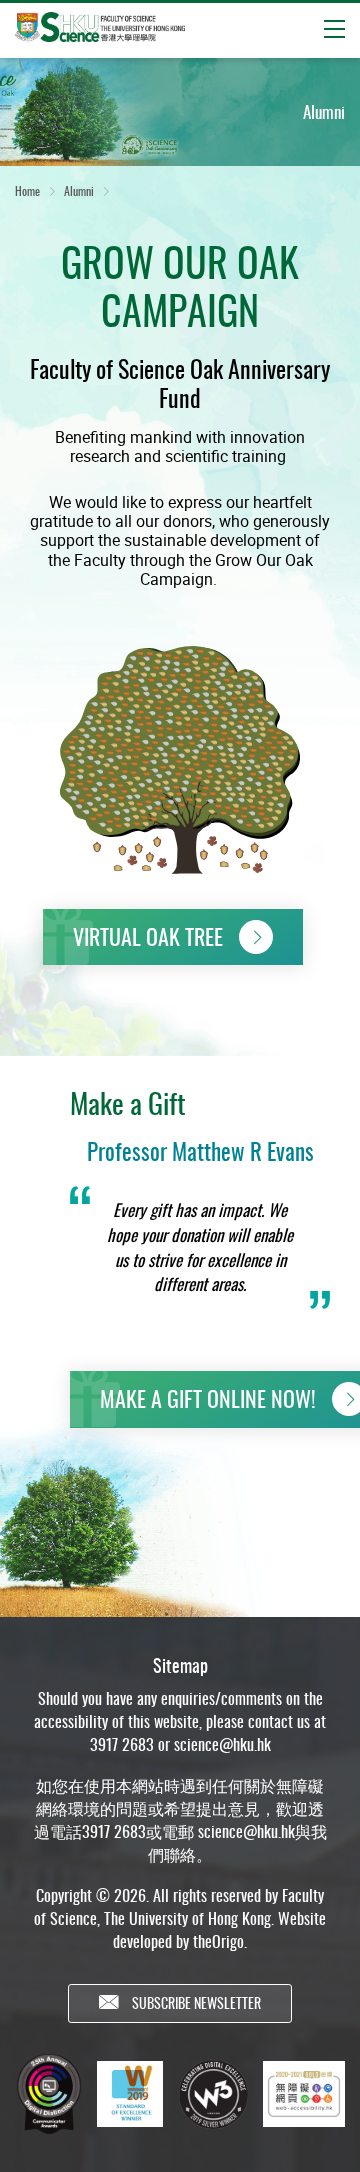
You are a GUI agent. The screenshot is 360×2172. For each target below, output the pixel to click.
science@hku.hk (222, 1744)
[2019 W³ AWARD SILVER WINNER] (213, 2094)
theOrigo (218, 1941)
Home (27, 190)
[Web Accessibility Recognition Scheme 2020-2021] (304, 2094)
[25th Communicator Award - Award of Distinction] (49, 2093)
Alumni (79, 190)
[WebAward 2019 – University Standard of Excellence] (130, 2094)
